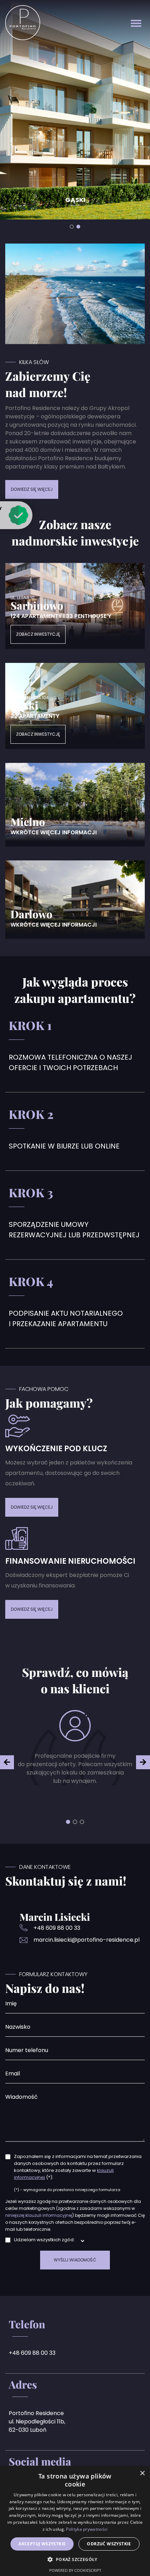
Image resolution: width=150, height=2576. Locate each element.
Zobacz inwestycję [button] (38, 634)
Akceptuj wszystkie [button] (42, 2544)
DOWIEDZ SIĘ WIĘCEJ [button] (32, 489)
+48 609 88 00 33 (57, 1928)
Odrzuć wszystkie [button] (109, 2544)
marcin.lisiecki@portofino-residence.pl (87, 1940)
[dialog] (75, 2521)
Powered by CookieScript (75, 2570)
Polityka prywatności (87, 2529)
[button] (68, 1822)
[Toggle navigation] (136, 23)
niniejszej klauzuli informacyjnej (39, 2215)
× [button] (142, 2473)
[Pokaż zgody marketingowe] (82, 2241)
